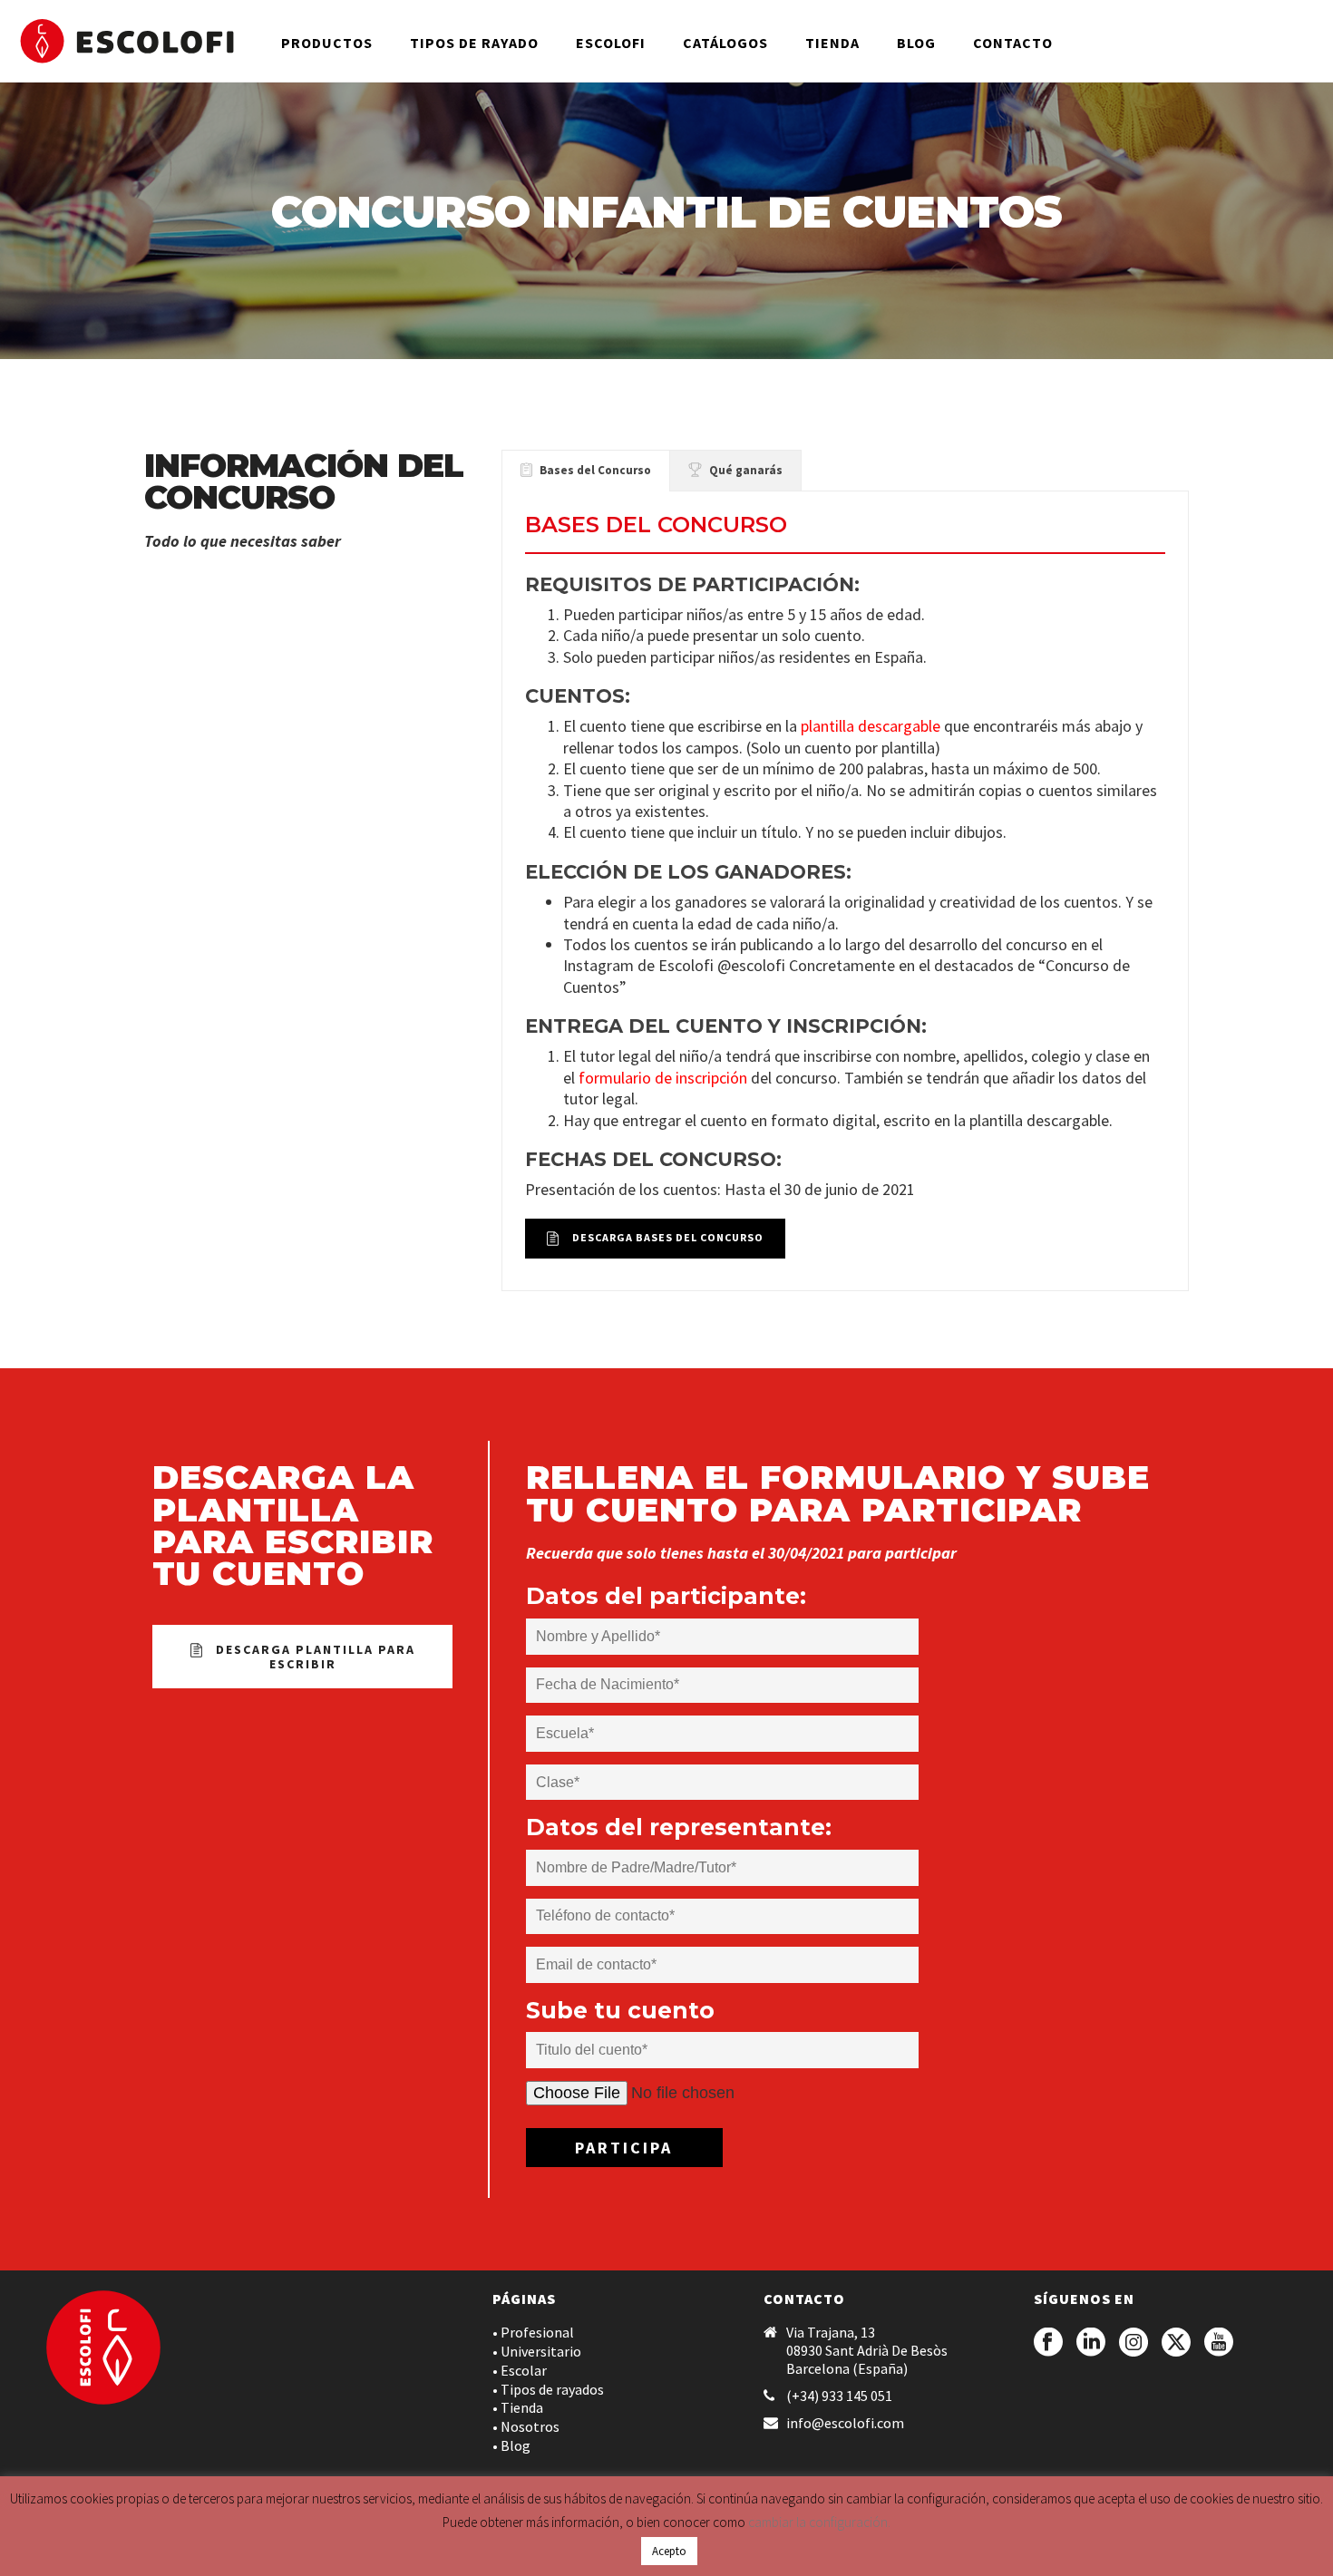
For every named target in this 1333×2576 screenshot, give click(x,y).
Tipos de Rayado (474, 43)
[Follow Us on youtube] (1219, 2343)
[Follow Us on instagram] (1134, 2343)
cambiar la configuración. (819, 2522)
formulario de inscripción (663, 1078)
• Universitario (537, 2351)
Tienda (832, 43)
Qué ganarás (746, 470)
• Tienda (518, 2407)
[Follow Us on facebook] (1048, 2343)
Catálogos (725, 43)
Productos (327, 43)
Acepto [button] (669, 2551)
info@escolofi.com (845, 2423)
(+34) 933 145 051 (839, 2396)
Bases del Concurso (595, 470)
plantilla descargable (872, 726)
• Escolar (520, 2370)
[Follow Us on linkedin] (1091, 2343)
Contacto (1013, 43)
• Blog (511, 2445)
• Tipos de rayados (548, 2389)
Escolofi (611, 43)
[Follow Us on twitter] (1176, 2343)
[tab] (586, 471)
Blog (916, 43)
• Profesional (533, 2332)
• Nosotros (526, 2426)
